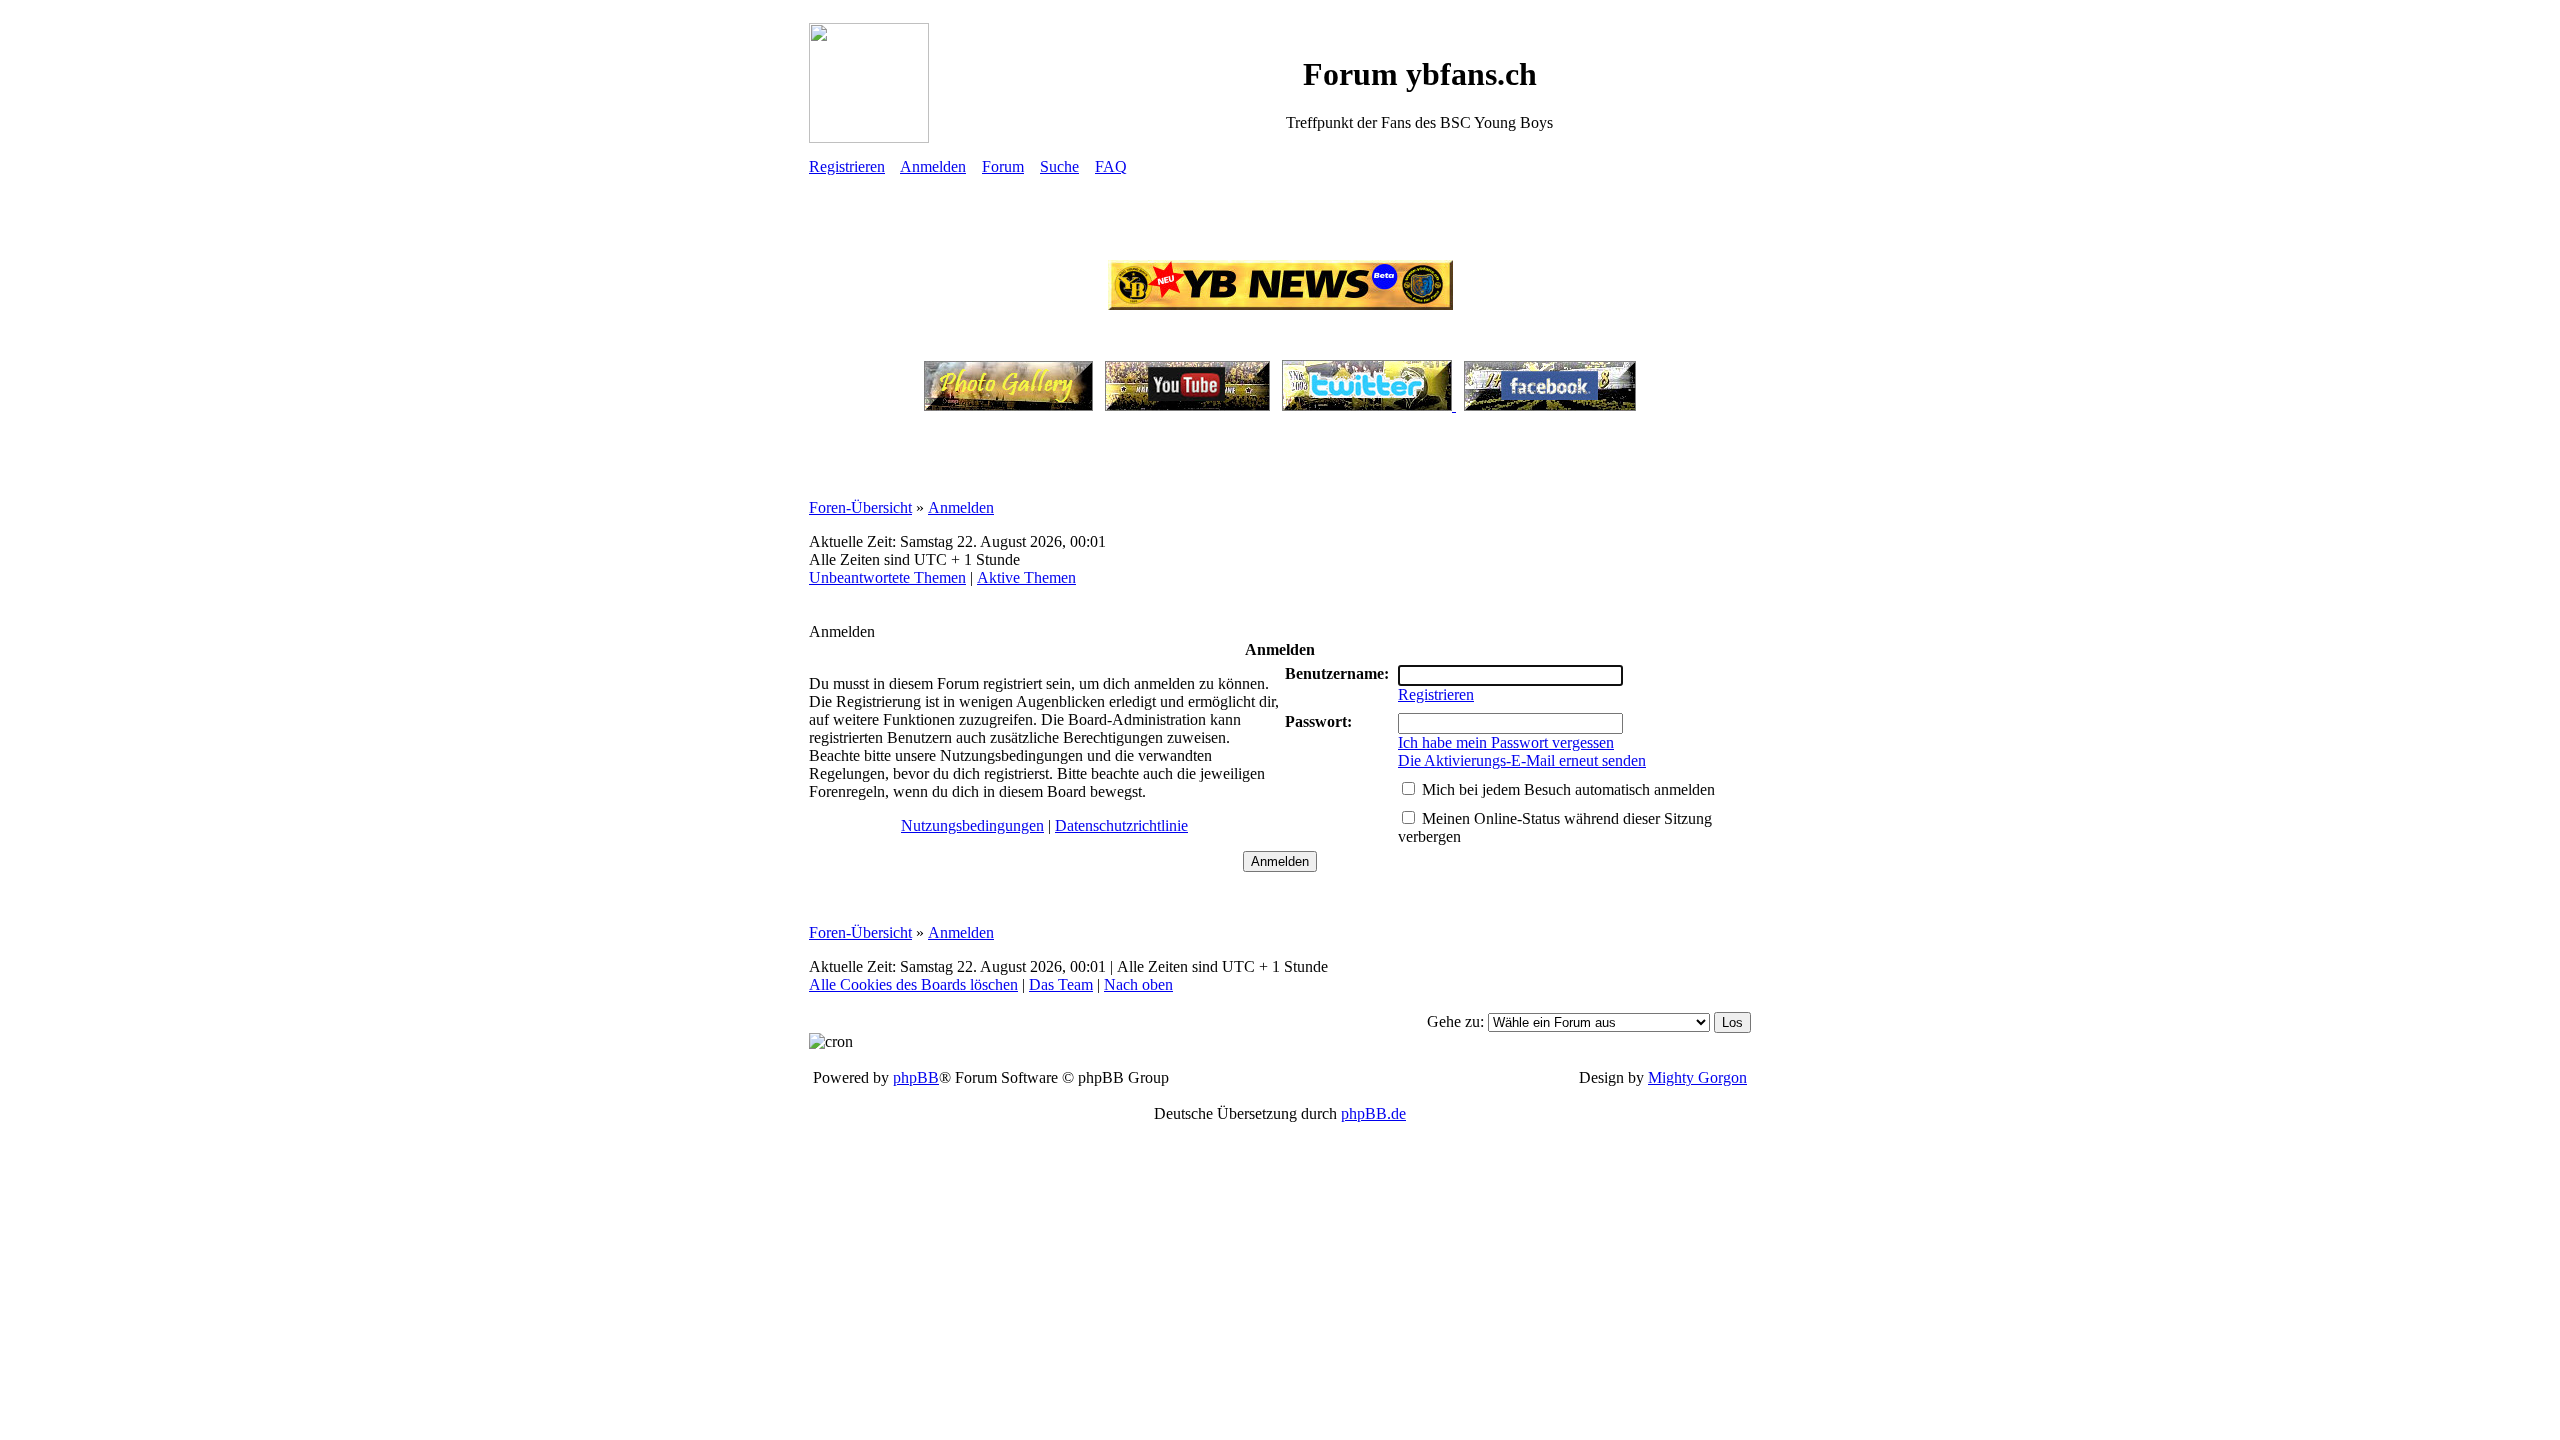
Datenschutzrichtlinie (1121, 825)
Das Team (1061, 984)
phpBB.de (1373, 1113)
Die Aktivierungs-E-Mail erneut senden (1522, 760)
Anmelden (933, 166)
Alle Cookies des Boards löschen (913, 984)
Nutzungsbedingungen (972, 825)
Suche (1059, 166)
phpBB (916, 1077)
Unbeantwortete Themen (887, 577)
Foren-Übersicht (860, 507)
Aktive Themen (1026, 577)
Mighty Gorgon (1697, 1077)
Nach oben (1138, 984)
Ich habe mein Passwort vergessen (1506, 742)
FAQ (1111, 166)
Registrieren (847, 166)
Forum (1003, 166)
